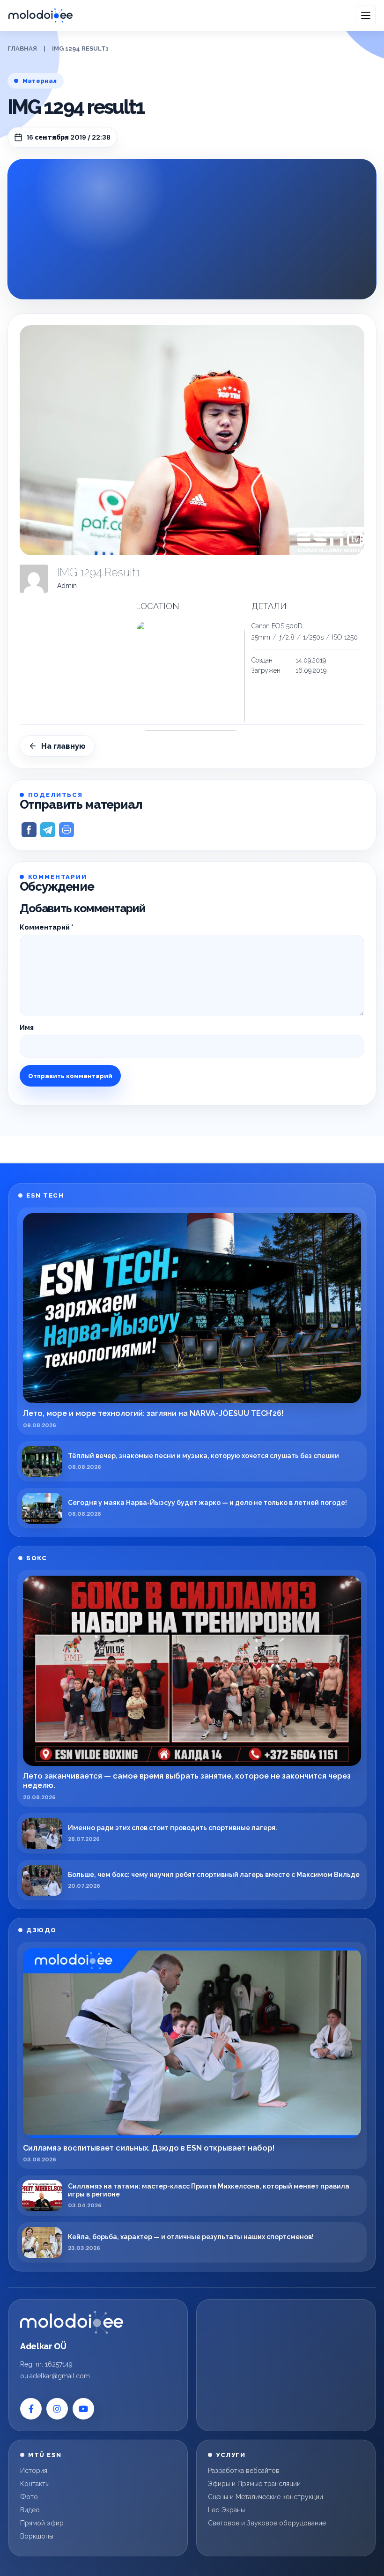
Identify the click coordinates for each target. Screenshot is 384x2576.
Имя (27, 1027)
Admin (67, 586)
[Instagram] (57, 2409)
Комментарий (47, 927)
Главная (22, 48)
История (34, 2471)
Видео (30, 2510)
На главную (63, 746)
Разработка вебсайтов (244, 2471)
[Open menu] (366, 15)
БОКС (37, 1558)
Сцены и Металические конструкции (266, 2497)
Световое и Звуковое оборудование (267, 2523)
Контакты (35, 2484)
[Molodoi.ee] (72, 2322)
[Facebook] (31, 2409)
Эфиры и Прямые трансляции (254, 2484)
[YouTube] (83, 2409)
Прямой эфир (42, 2523)
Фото (29, 2497)
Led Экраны (226, 2510)
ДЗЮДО (41, 1930)
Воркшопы (37, 2536)
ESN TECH (45, 1195)
